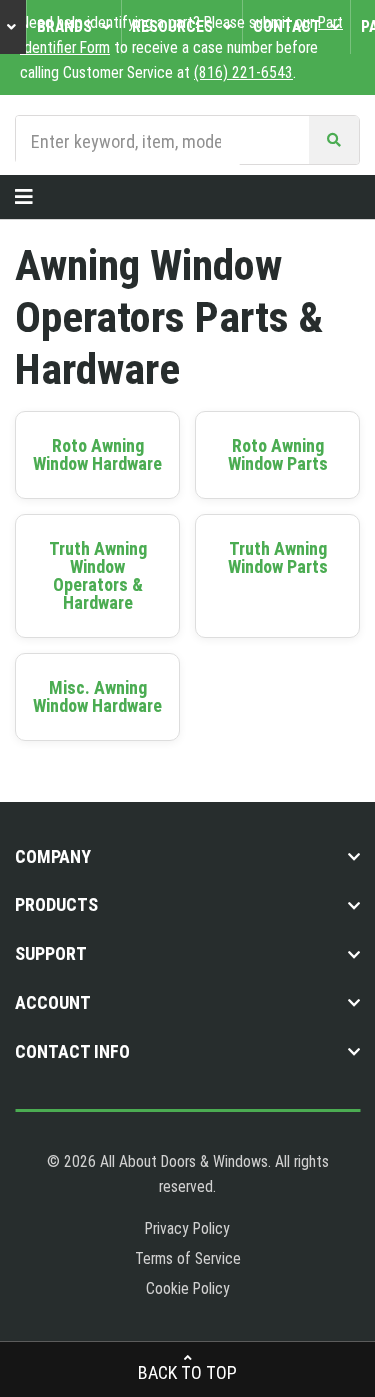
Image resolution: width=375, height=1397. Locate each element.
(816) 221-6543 (243, 72)
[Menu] (24, 197)
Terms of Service (188, 1258)
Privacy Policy (187, 1228)
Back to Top (187, 1372)
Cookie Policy (188, 1288)
